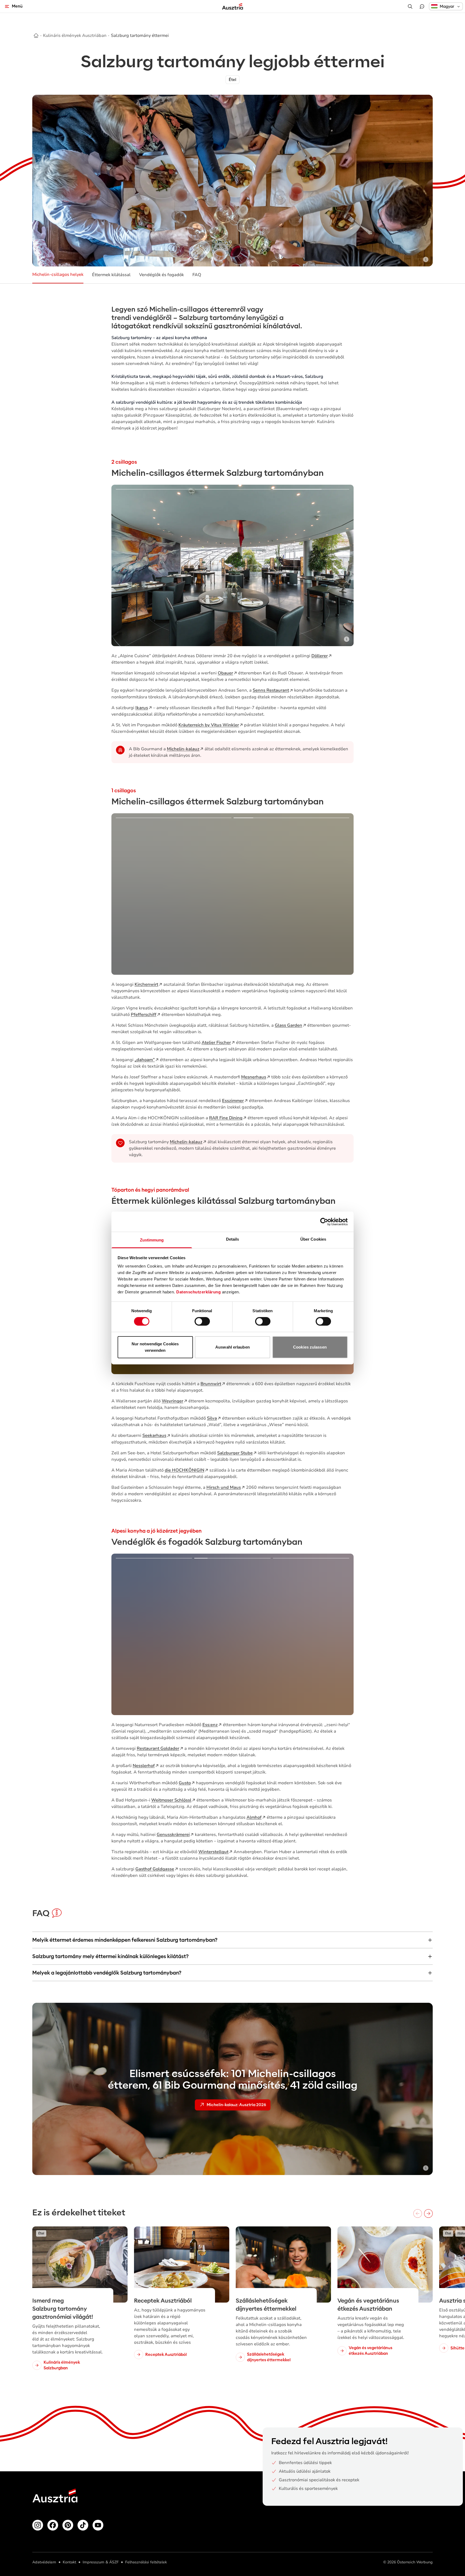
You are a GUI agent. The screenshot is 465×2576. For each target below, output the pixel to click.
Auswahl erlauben (232, 1347)
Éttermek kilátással (111, 275)
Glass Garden (288, 1025)
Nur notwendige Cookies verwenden (155, 1347)
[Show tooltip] (426, 259)
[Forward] (428, 2213)
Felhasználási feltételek (146, 2562)
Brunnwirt (211, 1384)
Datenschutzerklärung (198, 1292)
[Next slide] (342, 565)
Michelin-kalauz (183, 749)
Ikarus (142, 708)
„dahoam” (145, 1060)
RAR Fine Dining (226, 1118)
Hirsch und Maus (224, 1487)
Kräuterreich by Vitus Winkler (209, 725)
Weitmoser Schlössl (171, 1800)
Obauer (225, 673)
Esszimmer (233, 1101)
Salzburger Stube (235, 1453)
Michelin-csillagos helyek (58, 275)
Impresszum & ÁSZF (101, 2562)
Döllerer (320, 656)
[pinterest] (68, 2525)
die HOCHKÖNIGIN (184, 1470)
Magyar (447, 6)
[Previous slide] (123, 565)
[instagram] (38, 2525)
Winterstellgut (213, 1852)
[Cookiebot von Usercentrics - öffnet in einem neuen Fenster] (324, 1222)
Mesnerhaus (254, 1077)
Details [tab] (233, 1239)
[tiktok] (83, 2525)
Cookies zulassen (310, 1347)
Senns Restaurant (271, 690)
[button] (446, 6)
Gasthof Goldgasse (155, 1869)
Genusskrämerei (173, 1835)
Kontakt (69, 2562)
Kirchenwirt (146, 984)
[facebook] (53, 2525)
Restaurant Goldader (158, 1748)
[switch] (202, 1321)
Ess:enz (210, 1725)
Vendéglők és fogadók (161, 275)
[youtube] (98, 2525)
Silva (212, 1418)
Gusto (185, 1783)
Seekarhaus (154, 1435)
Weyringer (172, 1401)
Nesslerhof (144, 1766)
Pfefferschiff (144, 1015)
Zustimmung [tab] (152, 1240)
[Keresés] (410, 6)
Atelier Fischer (216, 1043)
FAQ (197, 275)
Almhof (254, 1817)
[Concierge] (422, 6)
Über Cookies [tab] (313, 1239)
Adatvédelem (44, 2562)
